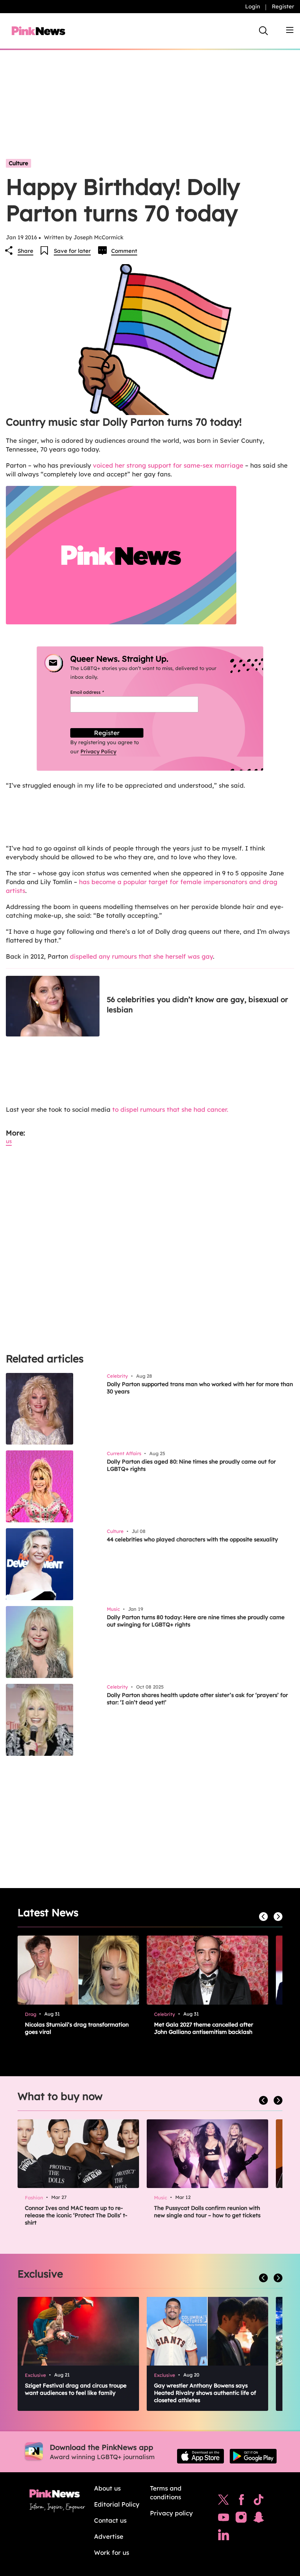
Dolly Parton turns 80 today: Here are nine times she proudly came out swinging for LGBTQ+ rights (196, 1621)
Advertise (109, 2536)
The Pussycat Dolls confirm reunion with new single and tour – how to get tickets (207, 2212)
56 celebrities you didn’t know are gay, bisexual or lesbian (197, 1004)
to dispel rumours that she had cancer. (170, 1109)
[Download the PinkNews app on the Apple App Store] (200, 2456)
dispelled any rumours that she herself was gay (141, 956)
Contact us (110, 2520)
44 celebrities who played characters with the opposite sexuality (192, 1539)
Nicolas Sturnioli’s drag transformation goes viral (77, 2028)
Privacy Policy (98, 752)
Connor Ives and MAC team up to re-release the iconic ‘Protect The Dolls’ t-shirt (76, 2215)
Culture (18, 163)
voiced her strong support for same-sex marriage (168, 465)
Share (25, 251)
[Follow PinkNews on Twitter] (224, 2501)
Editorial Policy (117, 2504)
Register (283, 6)
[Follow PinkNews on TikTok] (259, 2501)
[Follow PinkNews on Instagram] (241, 2519)
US (9, 1141)
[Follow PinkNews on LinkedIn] (224, 2537)
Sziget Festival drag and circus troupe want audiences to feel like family (76, 2389)
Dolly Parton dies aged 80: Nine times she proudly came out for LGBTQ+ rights (191, 1465)
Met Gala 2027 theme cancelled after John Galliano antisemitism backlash (204, 2028)
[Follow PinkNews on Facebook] (241, 2501)
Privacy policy (171, 2513)
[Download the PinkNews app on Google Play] (253, 2456)
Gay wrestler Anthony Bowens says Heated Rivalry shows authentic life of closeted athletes (205, 2393)
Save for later (72, 251)
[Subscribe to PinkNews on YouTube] (224, 2519)
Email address (96, 692)
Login (253, 6)
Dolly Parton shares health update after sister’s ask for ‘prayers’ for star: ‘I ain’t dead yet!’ (197, 1699)
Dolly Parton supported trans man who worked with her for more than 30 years (200, 1388)
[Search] (263, 31)
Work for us (112, 2552)
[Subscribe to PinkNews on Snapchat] (259, 2519)
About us (107, 2488)
